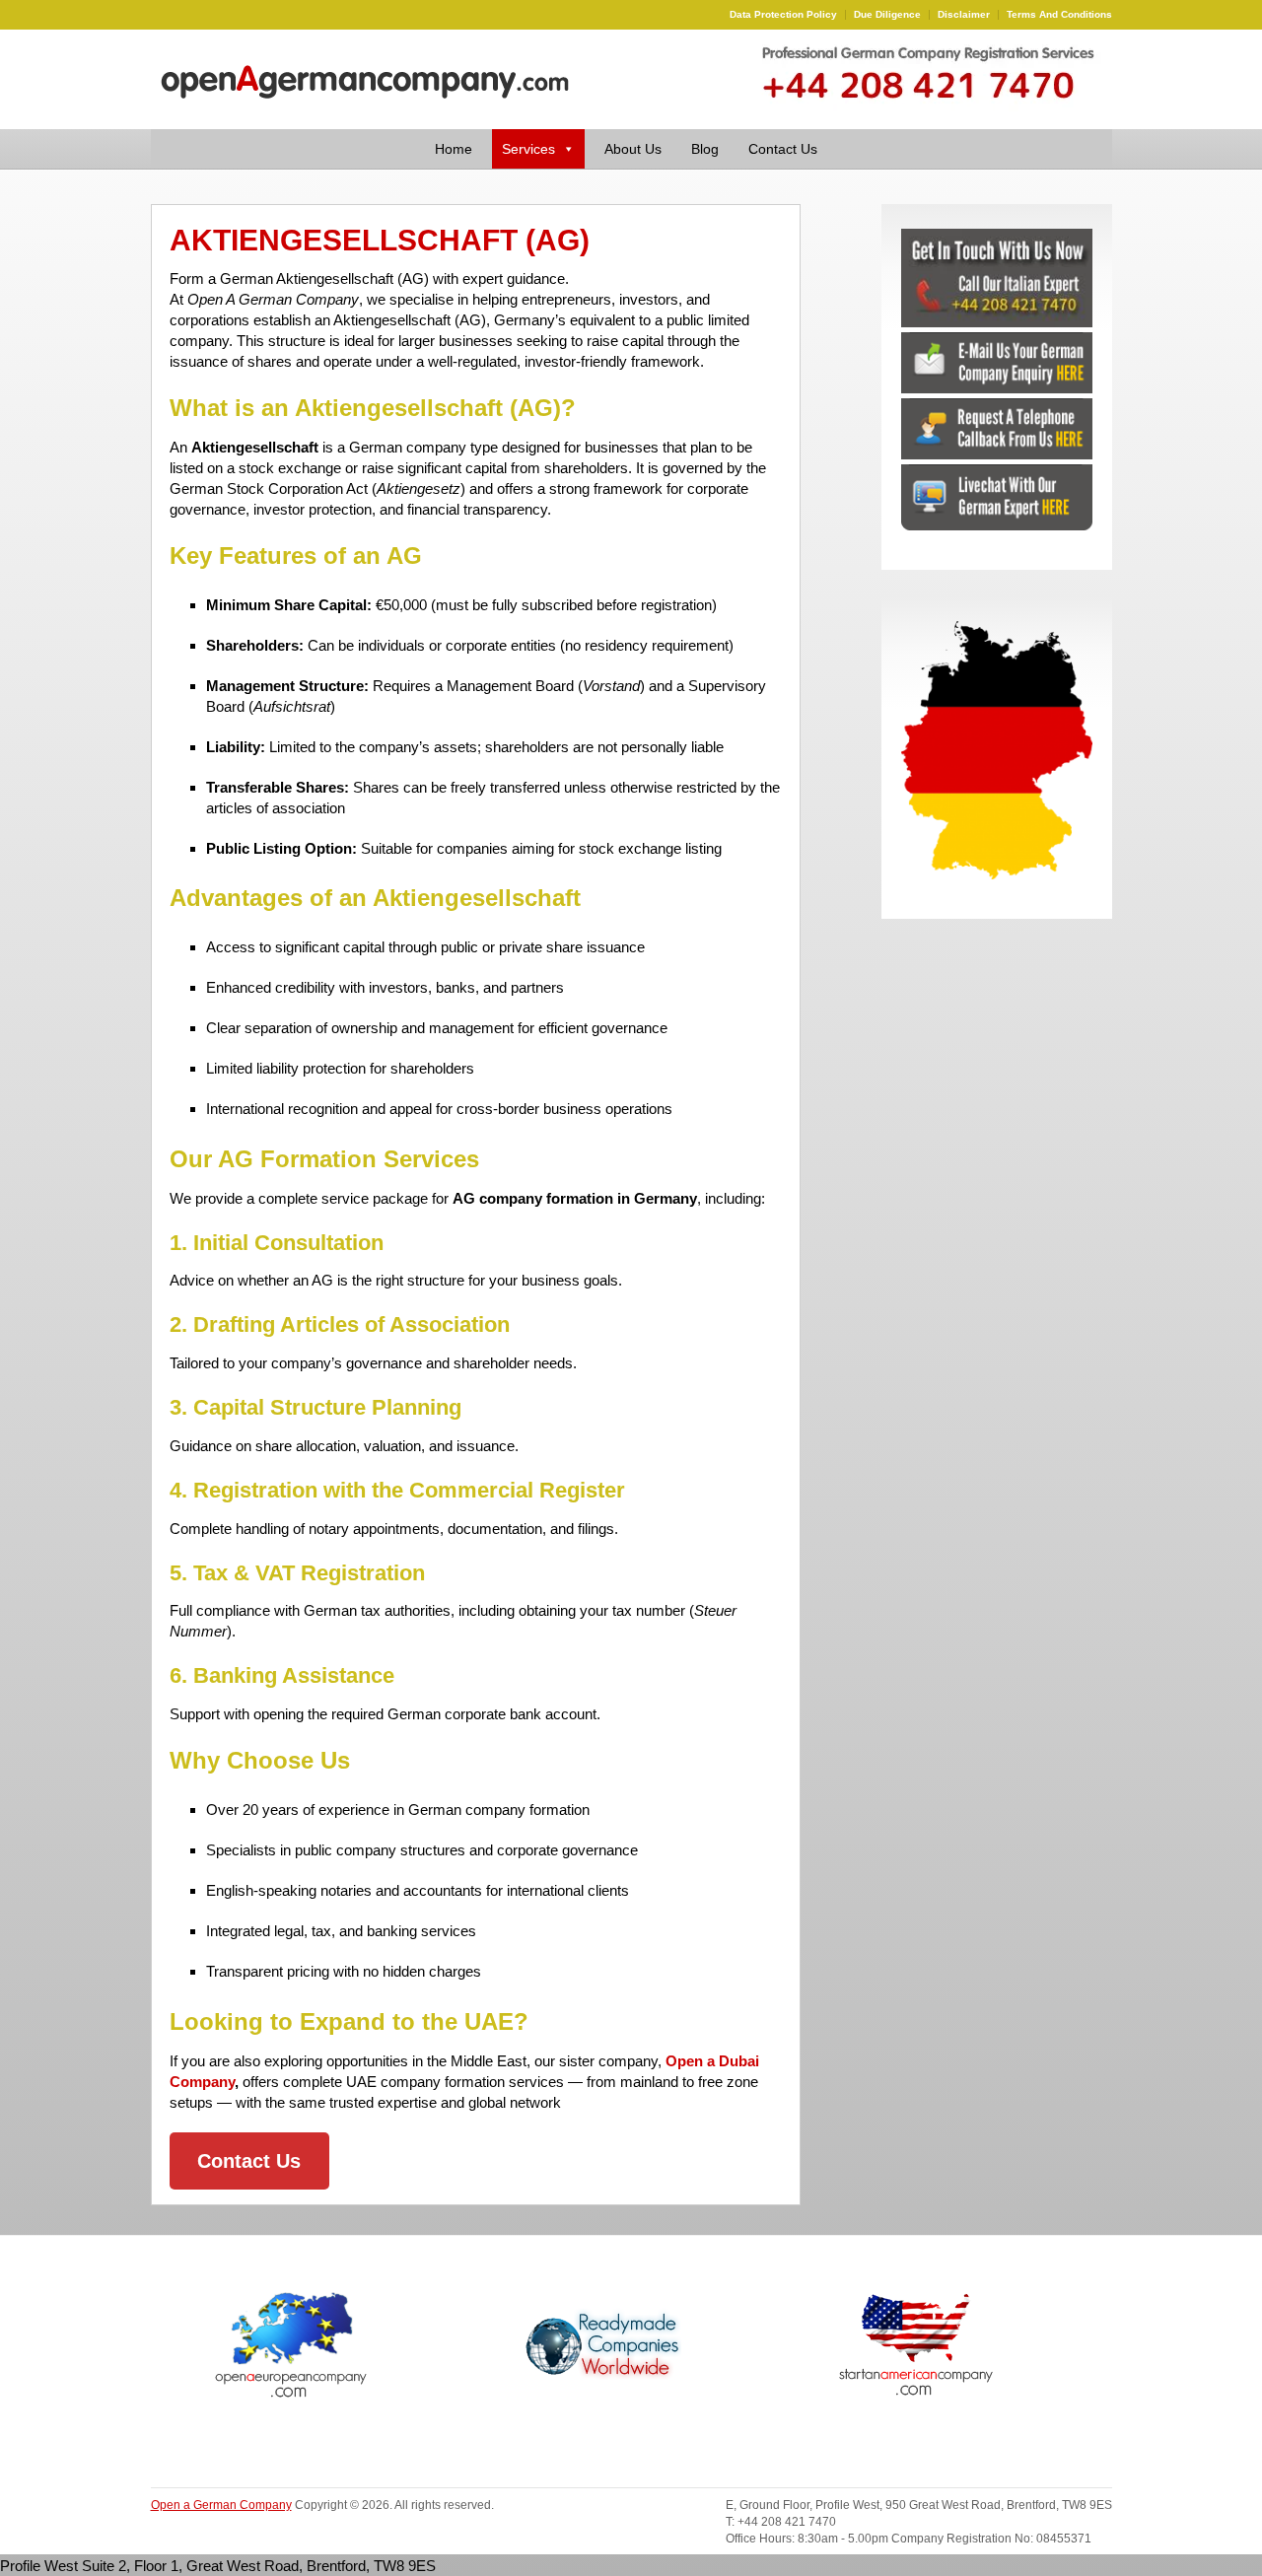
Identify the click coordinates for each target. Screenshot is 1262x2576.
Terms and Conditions (1059, 15)
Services (528, 149)
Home (454, 149)
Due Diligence (887, 15)
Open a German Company (221, 2505)
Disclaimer (964, 15)
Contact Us (783, 149)
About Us (633, 149)
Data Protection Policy (783, 15)
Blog (705, 149)
